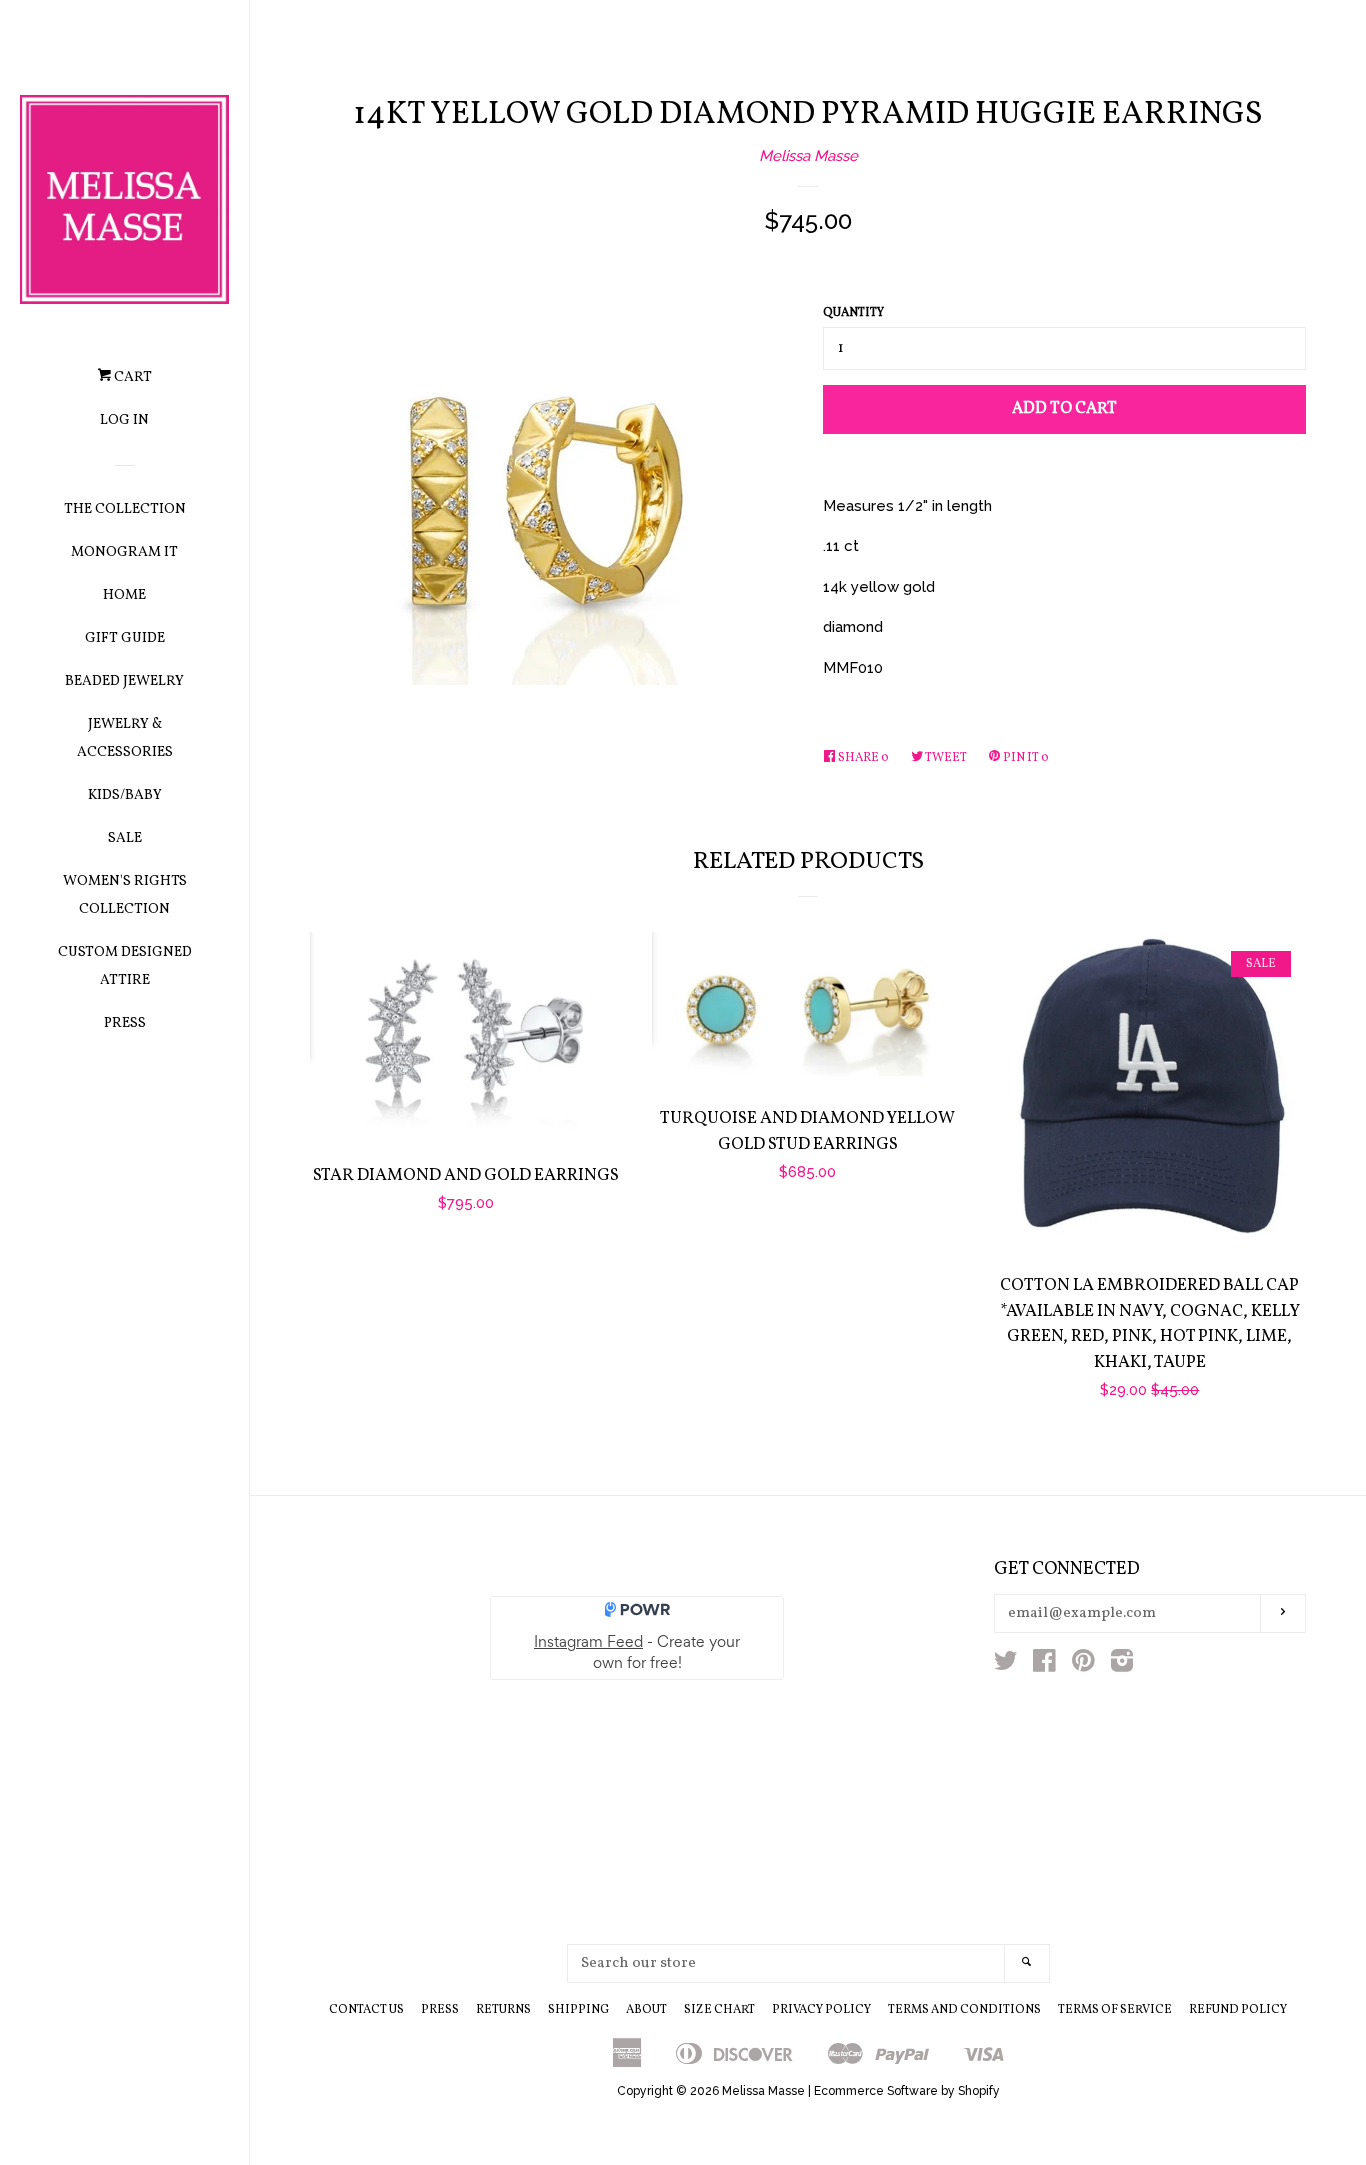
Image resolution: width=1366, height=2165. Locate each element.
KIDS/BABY (125, 795)
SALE (125, 838)
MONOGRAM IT (124, 552)
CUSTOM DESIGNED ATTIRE (125, 966)
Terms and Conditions (964, 2010)
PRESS (125, 1023)
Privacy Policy (821, 2010)
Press (440, 2010)
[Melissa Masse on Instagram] (1122, 1665)
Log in (124, 420)
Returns (503, 2010)
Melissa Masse (808, 156)
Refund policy (1238, 2010)
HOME (124, 595)
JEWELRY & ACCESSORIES (125, 738)
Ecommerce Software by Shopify (907, 2091)
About (646, 2010)
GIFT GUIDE (125, 638)
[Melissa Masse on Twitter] (1006, 1665)
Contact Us (366, 2010)
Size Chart (719, 2010)
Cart (131, 377)
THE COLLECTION (125, 509)
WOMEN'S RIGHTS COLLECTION (125, 895)
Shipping (578, 2010)
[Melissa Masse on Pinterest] (1083, 1665)
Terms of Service (1115, 2010)
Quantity (853, 313)
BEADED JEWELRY (124, 681)
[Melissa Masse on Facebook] (1044, 1665)
